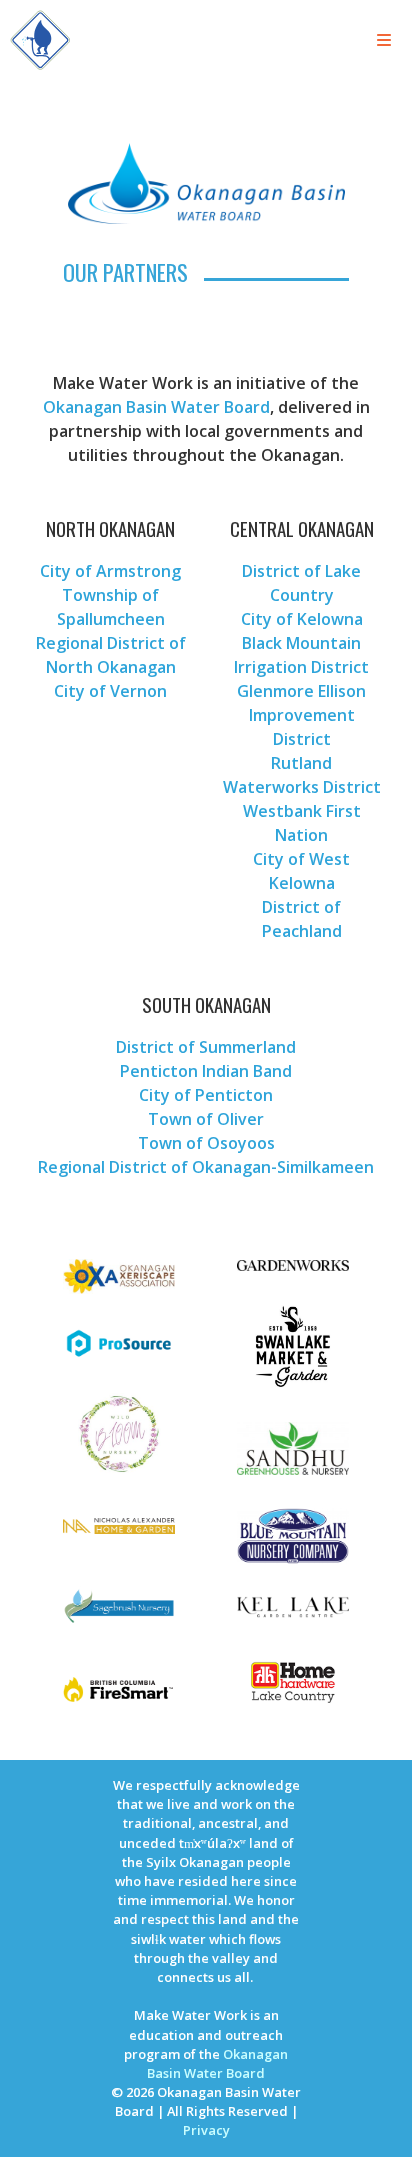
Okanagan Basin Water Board (156, 407)
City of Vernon (110, 691)
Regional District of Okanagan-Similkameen (206, 1167)
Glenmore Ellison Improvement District (301, 715)
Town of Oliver (206, 1119)
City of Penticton (206, 1095)
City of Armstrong (110, 571)
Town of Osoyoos (206, 1143)
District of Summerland (206, 1047)
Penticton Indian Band (206, 1071)
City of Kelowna (302, 619)
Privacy (206, 2130)
